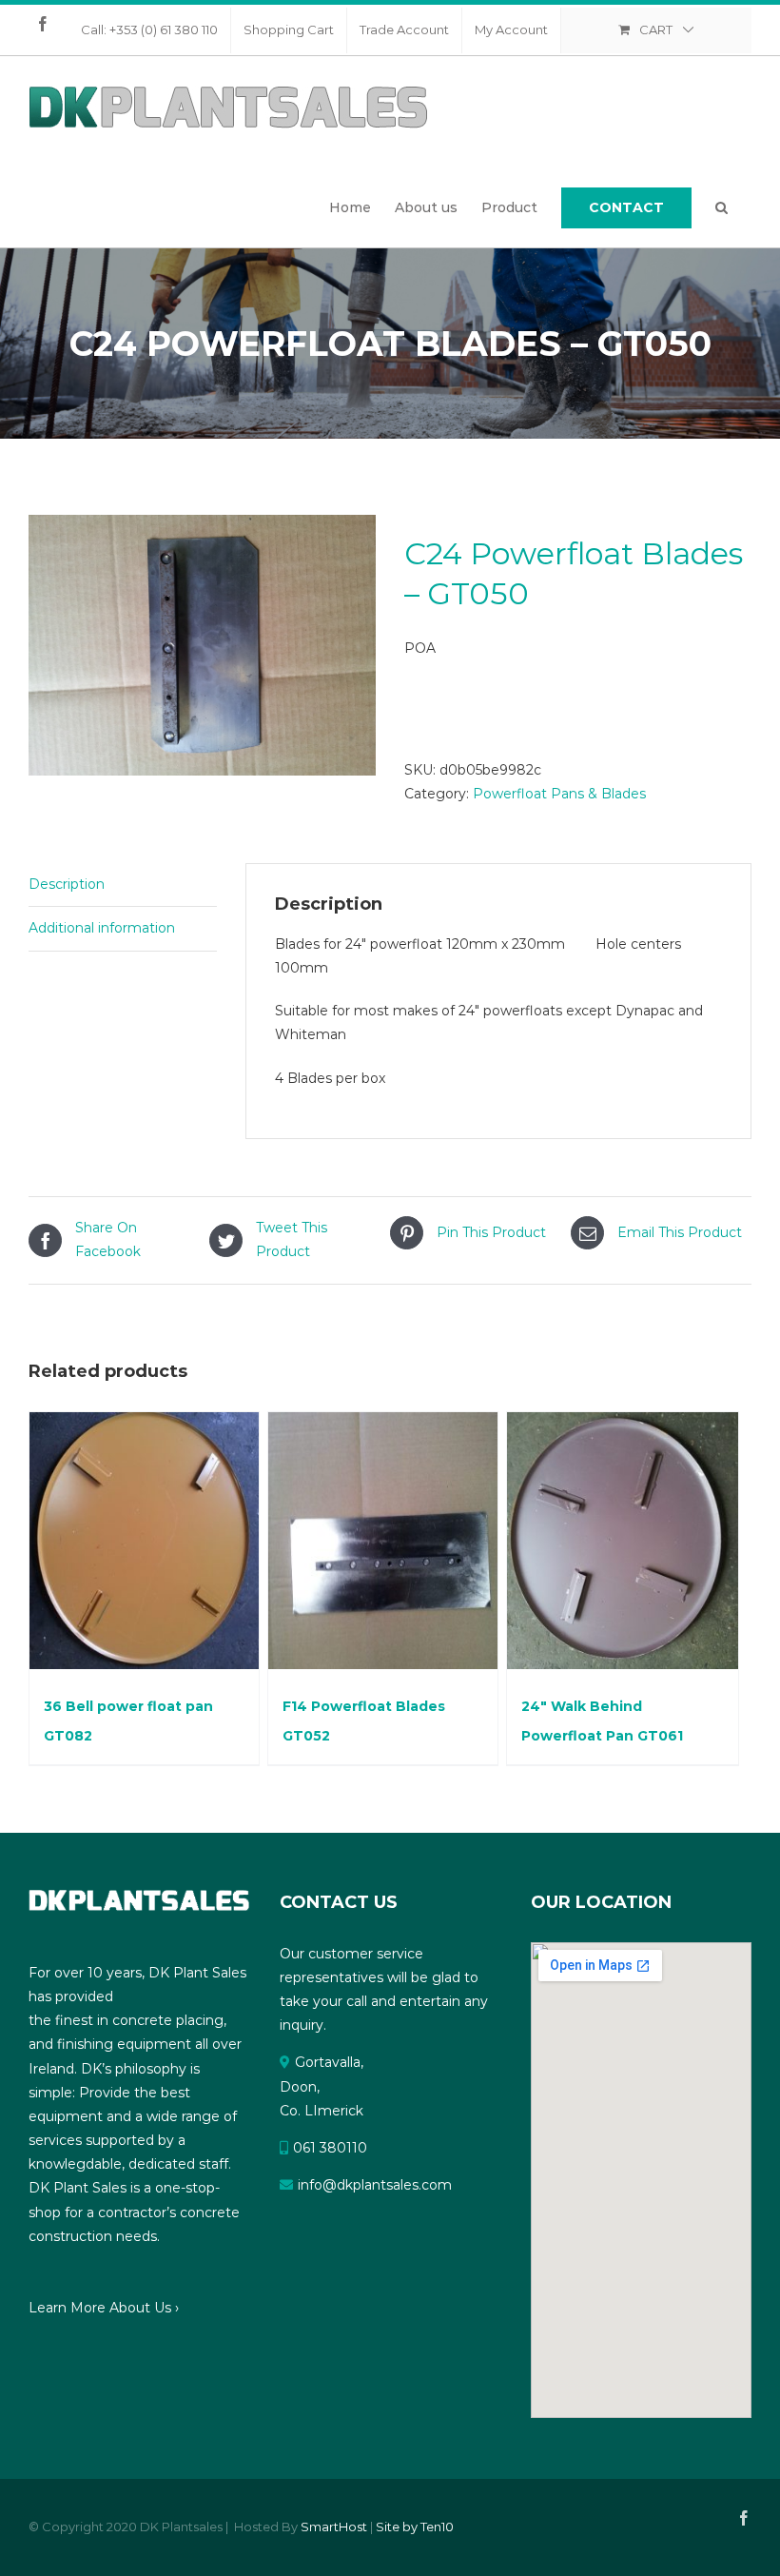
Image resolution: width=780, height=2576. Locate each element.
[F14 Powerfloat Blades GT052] (383, 1541)
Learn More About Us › (104, 2308)
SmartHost (334, 2527)
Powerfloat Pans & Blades (559, 794)
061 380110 (330, 2148)
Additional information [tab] (102, 928)
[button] (721, 207)
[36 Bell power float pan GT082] (144, 1541)
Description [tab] (67, 884)
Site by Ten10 (415, 2527)
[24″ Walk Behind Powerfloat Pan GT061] (623, 1541)
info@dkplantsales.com (375, 2185)
